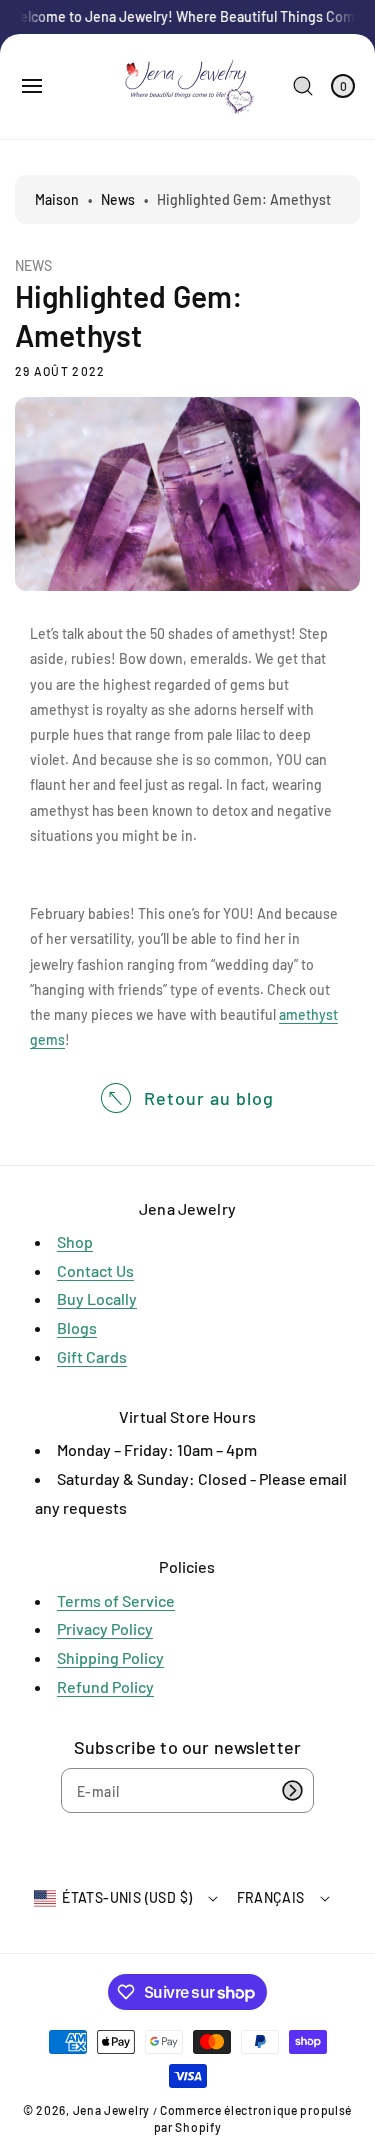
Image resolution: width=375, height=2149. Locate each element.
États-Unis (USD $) (127, 1897)
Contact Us (95, 1270)
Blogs (77, 1327)
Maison (57, 199)
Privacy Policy (105, 1628)
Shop (75, 1241)
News (118, 199)
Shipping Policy (110, 1657)
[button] (32, 86)
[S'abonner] (292, 1790)
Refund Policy (105, 1686)
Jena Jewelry (111, 2110)
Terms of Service (116, 1600)
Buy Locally (97, 1298)
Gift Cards (92, 1356)
